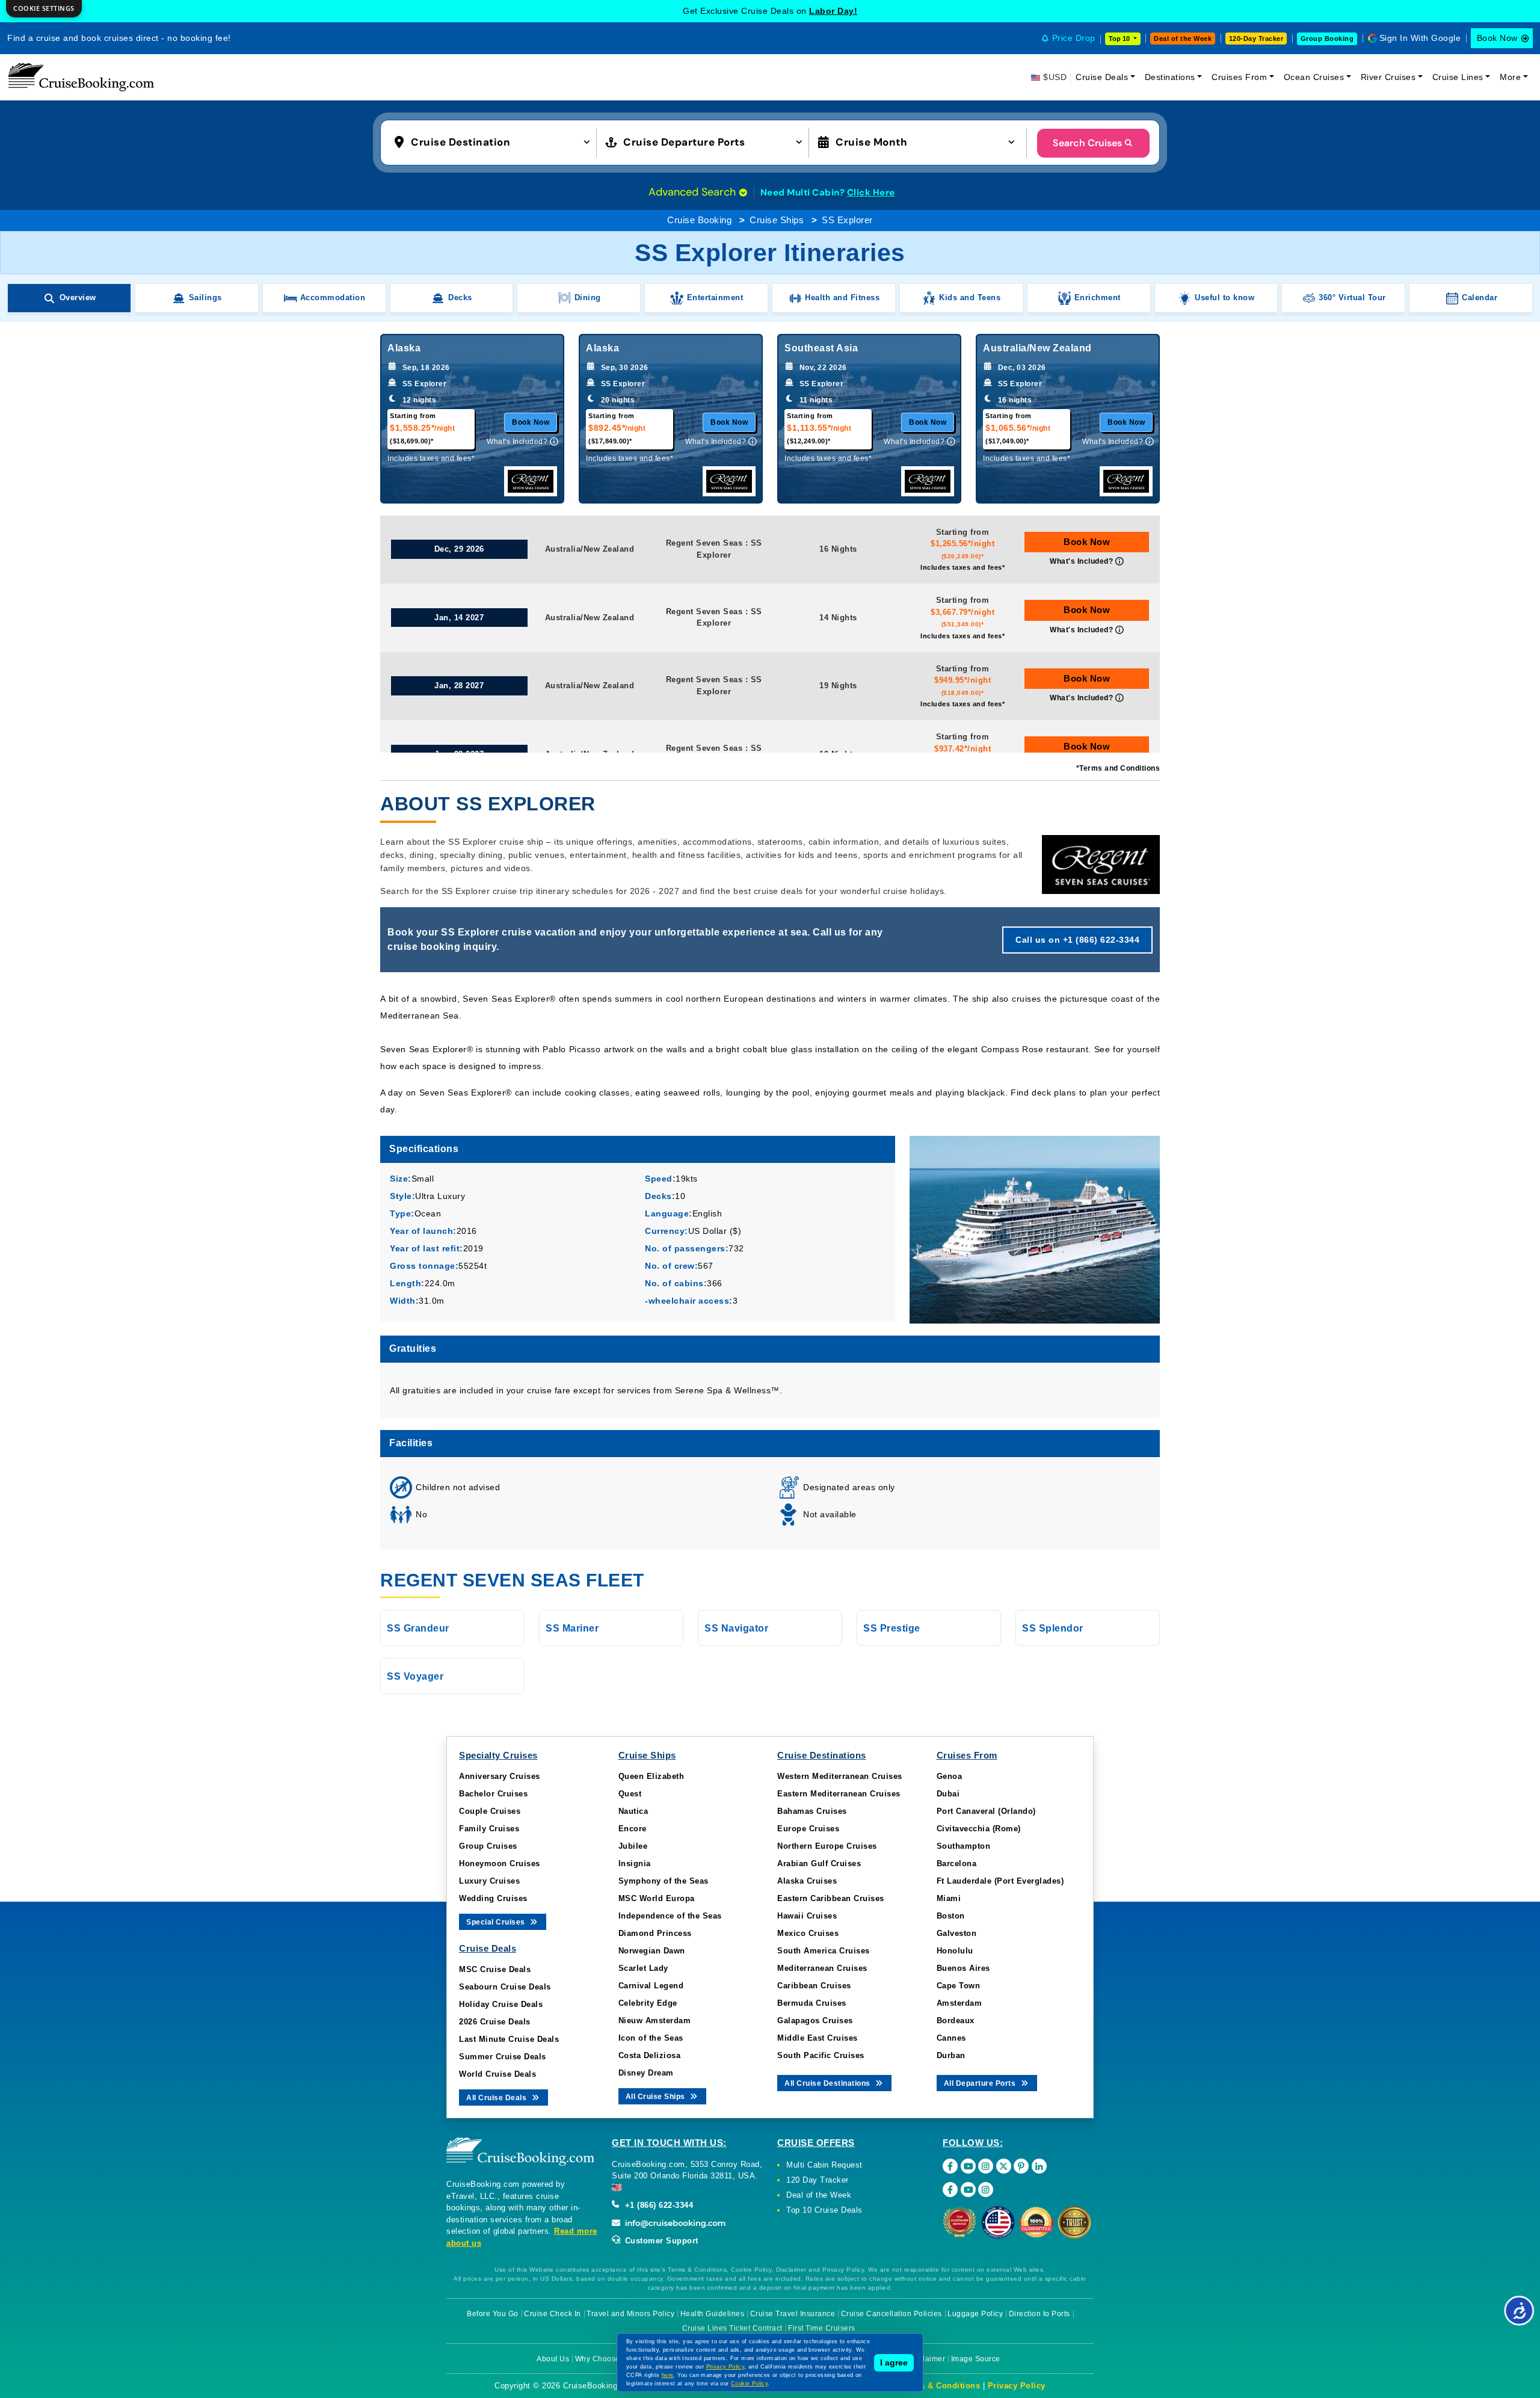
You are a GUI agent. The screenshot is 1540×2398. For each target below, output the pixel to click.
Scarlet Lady (643, 1968)
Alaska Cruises (807, 1881)
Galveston (957, 1933)
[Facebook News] (950, 2190)
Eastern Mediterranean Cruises (839, 1794)
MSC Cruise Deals (495, 1969)
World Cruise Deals (497, 2074)
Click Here (871, 193)
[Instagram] (986, 2166)
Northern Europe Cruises (827, 1846)
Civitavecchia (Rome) (979, 1829)
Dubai (948, 1794)
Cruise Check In (553, 2314)
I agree (894, 2363)
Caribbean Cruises (814, 1986)
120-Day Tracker (1256, 39)
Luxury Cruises (489, 1881)
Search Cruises (1087, 143)
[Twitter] (1004, 2166)
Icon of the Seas (651, 2038)
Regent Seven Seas (704, 543)
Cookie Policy (749, 2384)
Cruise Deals (1102, 77)
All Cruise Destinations (828, 2083)
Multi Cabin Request (824, 2165)
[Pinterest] (1021, 2166)
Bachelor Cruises (493, 1794)
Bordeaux (956, 2020)
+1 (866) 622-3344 (658, 2205)
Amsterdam (959, 2003)
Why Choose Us (604, 2359)
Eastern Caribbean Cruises (831, 1898)
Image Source (976, 2359)
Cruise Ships (777, 220)
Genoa (950, 1776)
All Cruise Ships (657, 2097)
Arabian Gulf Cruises (819, 1863)
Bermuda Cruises (812, 2003)
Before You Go (493, 2314)
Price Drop (1074, 38)
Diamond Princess (655, 1933)
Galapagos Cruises (815, 2020)
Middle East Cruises (818, 2038)
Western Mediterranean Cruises (840, 1776)
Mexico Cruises (808, 1933)
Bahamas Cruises (812, 1811)
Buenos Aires (963, 1968)
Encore (633, 1829)
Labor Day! (833, 11)
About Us (553, 2359)
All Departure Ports (981, 2083)
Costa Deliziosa (650, 2055)
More (1510, 77)
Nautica (633, 1811)
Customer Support (660, 2241)
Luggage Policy (975, 2314)
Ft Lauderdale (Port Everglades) (1000, 1881)
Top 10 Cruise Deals (824, 2210)
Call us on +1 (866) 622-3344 (1077, 940)
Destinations (1170, 77)
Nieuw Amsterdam (655, 2020)
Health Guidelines (713, 2314)
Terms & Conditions (940, 2386)
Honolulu (955, 1951)
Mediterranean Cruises (822, 1968)
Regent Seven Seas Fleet (512, 1580)
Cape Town (959, 1986)
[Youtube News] (968, 2190)
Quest (630, 1794)
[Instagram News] (986, 2190)
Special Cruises (497, 1922)
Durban (951, 2055)
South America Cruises (824, 1951)
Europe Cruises (808, 1829)
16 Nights (838, 549)
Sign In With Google (1420, 38)
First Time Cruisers (822, 2328)
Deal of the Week (1183, 39)
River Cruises (1388, 77)
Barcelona (957, 1863)
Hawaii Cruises (807, 1916)
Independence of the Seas (670, 1916)
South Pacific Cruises (821, 2055)
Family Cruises (489, 1829)
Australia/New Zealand (590, 549)
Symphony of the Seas (664, 1881)
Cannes (951, 2038)
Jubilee (633, 1846)
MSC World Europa (657, 1898)
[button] (495, 141)
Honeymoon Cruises (500, 1863)
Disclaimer (926, 2359)
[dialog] (44, 9)
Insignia (635, 1863)
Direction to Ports (1039, 2314)
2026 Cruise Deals (495, 2022)
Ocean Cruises (1314, 77)
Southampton (964, 1846)
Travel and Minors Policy (630, 2314)
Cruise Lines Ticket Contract (732, 2328)
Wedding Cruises (493, 1898)
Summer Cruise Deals (503, 2057)
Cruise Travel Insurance (793, 2314)
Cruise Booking (699, 220)
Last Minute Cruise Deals (509, 2039)
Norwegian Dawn (652, 1951)
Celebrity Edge (648, 2003)
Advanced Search (694, 192)
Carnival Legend (651, 1986)
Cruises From (1239, 77)
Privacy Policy (1017, 2386)
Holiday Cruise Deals (501, 2004)
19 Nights (838, 686)
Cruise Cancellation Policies (892, 2314)
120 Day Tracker (818, 2180)
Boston (951, 1916)
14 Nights (838, 618)
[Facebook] (950, 2166)
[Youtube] (968, 2166)
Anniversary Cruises (500, 1776)
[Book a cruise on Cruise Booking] (81, 77)
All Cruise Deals (497, 2098)
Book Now (1497, 38)
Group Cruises (488, 1846)
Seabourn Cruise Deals (505, 1987)
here (668, 2375)
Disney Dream (646, 2073)
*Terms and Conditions (1118, 768)
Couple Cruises (490, 1811)
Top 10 (1120, 39)
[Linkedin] (1039, 2166)
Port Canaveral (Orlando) (986, 1811)
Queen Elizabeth (651, 1776)
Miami (949, 1898)
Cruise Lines (1458, 77)
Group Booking (1327, 39)
